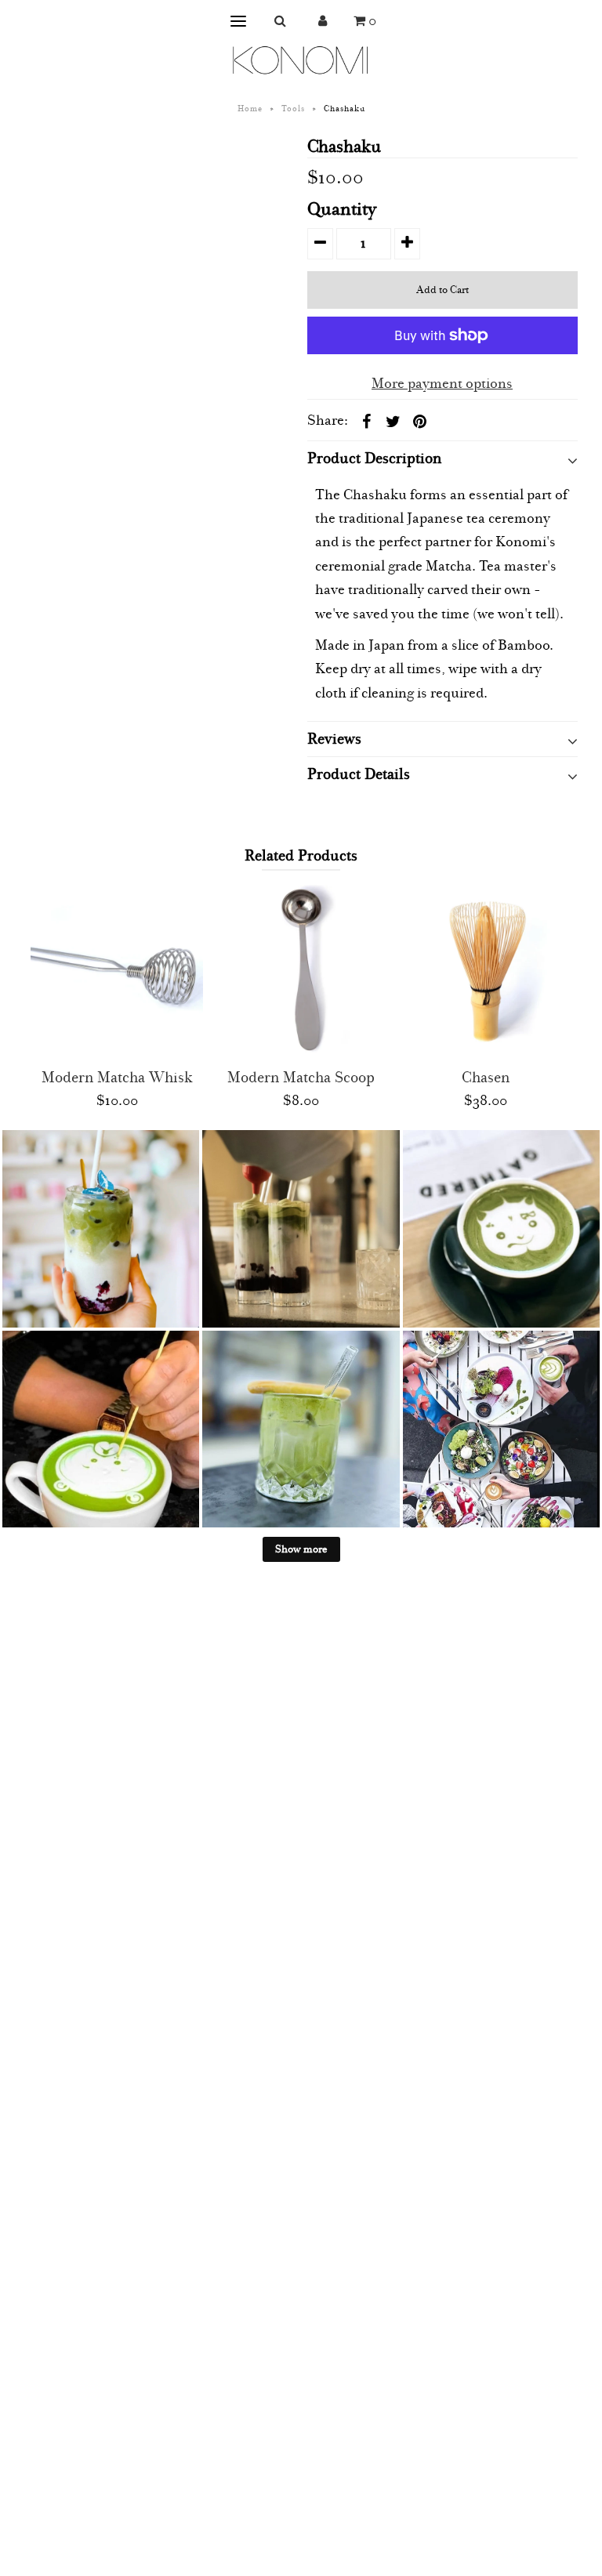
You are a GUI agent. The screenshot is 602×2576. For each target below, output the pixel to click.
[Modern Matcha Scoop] (301, 971)
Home (250, 109)
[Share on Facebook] (367, 421)
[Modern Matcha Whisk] (117, 971)
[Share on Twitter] (393, 421)
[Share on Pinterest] (420, 421)
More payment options (442, 384)
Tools (293, 109)
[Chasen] (485, 971)
